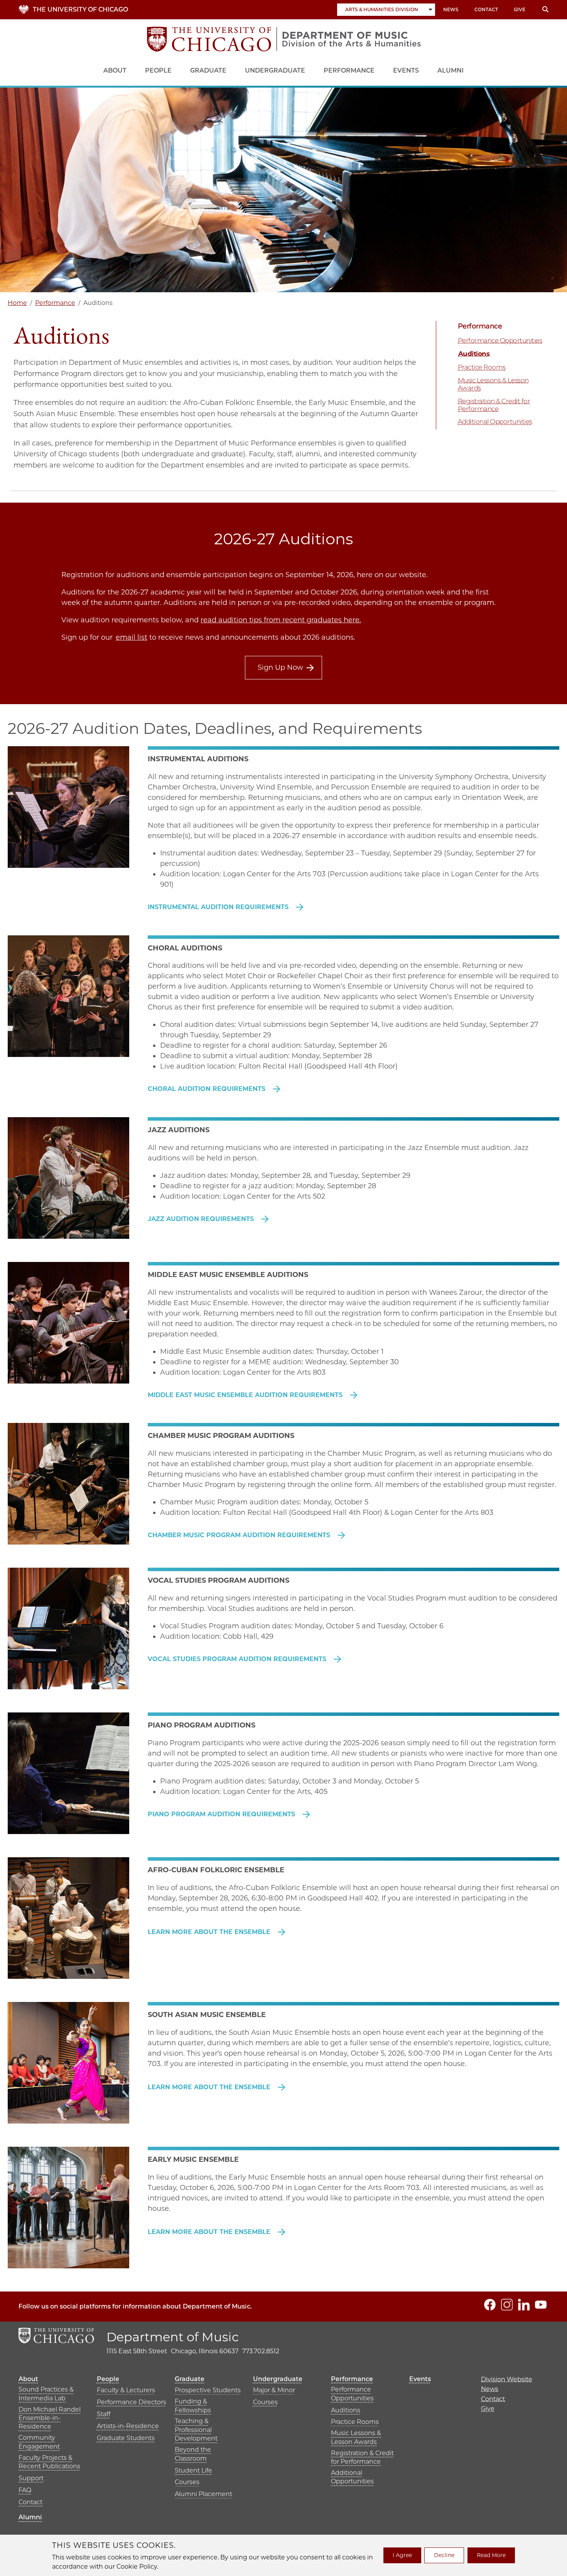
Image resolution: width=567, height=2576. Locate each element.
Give (520, 9)
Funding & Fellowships (193, 2406)
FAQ (25, 2490)
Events (406, 70)
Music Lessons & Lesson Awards (493, 384)
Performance (349, 70)
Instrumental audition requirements (219, 907)
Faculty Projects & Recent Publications (49, 2462)
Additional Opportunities (495, 422)
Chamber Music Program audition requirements (240, 1535)
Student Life (193, 2470)
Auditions (474, 354)
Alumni (451, 70)
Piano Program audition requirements (222, 1814)
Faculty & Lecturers (126, 2390)
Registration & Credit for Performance (494, 405)
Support (31, 2478)
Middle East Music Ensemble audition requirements (246, 1395)
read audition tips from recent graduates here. (281, 620)
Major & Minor (274, 2390)
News (451, 9)
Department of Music (173, 2337)
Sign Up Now (280, 667)
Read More (491, 2555)
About (115, 70)
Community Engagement (39, 2442)
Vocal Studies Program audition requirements (238, 1659)
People (158, 70)
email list (132, 637)
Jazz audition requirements (202, 1219)
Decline (444, 2555)
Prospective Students (208, 2390)
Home (17, 303)
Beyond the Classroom (193, 2454)
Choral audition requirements (208, 1089)
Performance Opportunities (500, 340)
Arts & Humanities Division (382, 9)
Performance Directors (132, 2402)
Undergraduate (275, 70)
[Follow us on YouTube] (541, 2305)
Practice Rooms (482, 367)
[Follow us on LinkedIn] (524, 2305)
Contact (486, 9)
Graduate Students (126, 2438)
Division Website (507, 2379)
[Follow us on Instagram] (507, 2305)
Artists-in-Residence (128, 2426)
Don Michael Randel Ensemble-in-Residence (50, 2418)
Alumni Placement (203, 2494)
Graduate (208, 70)
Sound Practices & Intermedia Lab (46, 2394)
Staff (104, 2414)
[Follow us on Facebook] (490, 2305)
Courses (187, 2482)
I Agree (402, 2555)
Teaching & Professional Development (196, 2430)
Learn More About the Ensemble (210, 1932)
